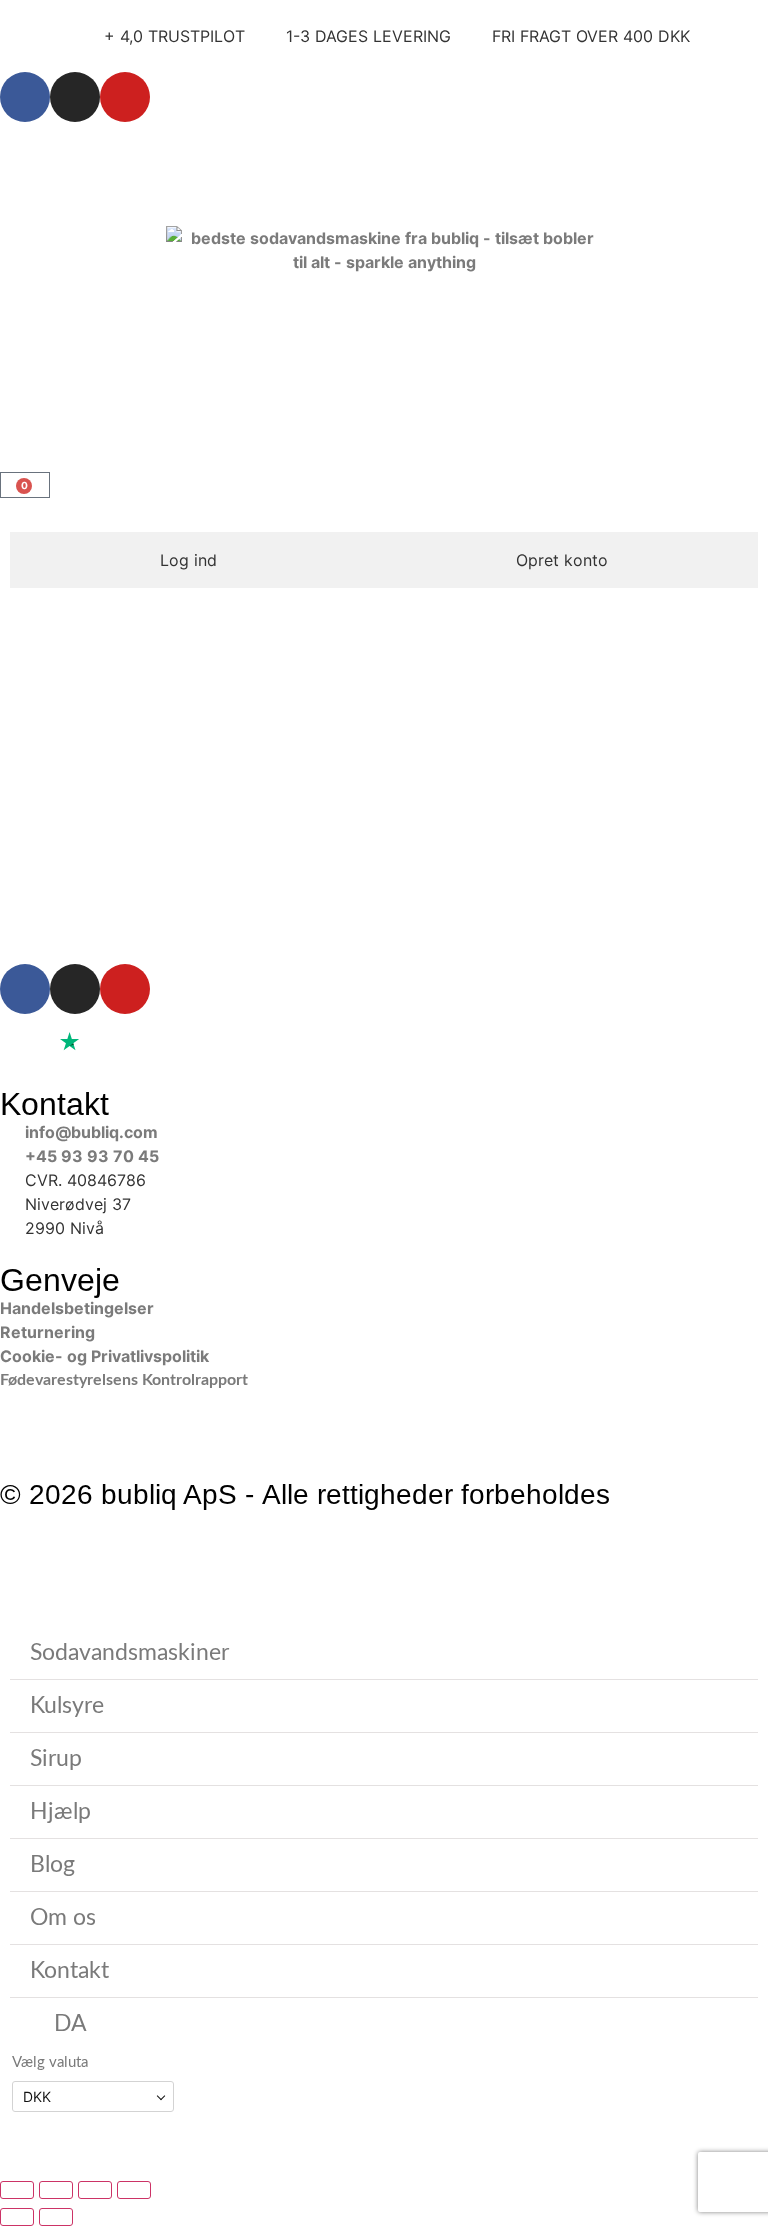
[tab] (188, 560)
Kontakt (69, 1970)
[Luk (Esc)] (134, 2190)
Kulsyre (67, 1705)
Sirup (56, 1758)
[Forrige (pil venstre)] (17, 2217)
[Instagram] (75, 97)
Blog (52, 1864)
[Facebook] (25, 97)
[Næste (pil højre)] (56, 2217)
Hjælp (60, 1811)
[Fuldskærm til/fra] (56, 2190)
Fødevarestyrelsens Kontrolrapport (126, 1380)
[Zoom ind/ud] (17, 2190)
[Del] (95, 2190)
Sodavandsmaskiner (129, 1652)
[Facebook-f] (25, 989)
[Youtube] (125, 97)
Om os (63, 1917)
